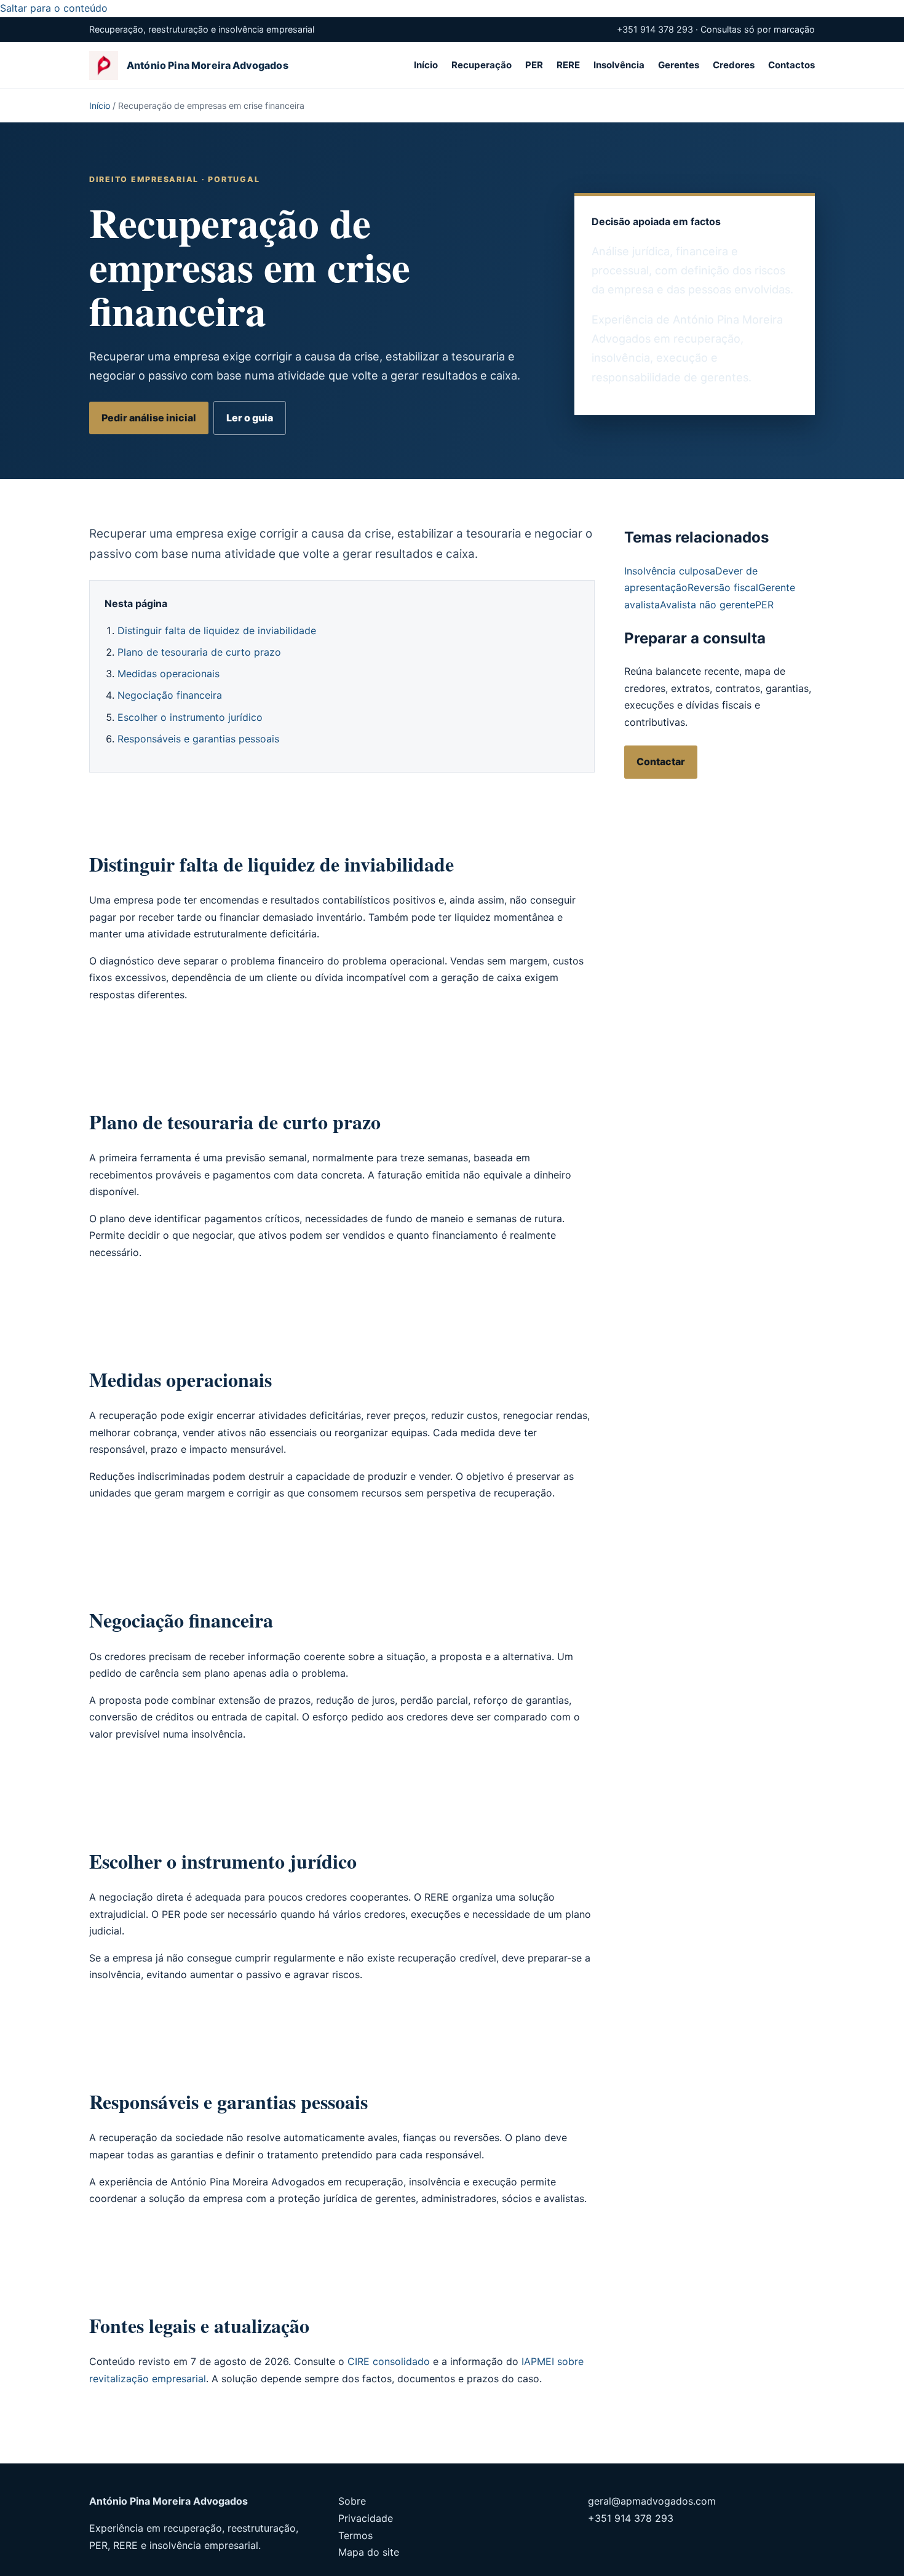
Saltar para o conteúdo (54, 8)
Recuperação (482, 65)
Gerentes (679, 65)
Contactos (791, 65)
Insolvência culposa (670, 571)
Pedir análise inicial (149, 418)
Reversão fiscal (723, 587)
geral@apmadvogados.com (652, 2501)
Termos (355, 2535)
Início (426, 65)
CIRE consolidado (389, 2361)
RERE (568, 65)
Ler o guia (250, 418)
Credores (734, 65)
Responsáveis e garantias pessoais (198, 739)
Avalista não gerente (708, 605)
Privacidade (366, 2518)
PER (534, 65)
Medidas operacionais (169, 674)
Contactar (661, 761)
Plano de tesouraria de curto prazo (199, 652)
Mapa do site (369, 2552)
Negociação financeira (170, 695)
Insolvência (619, 65)
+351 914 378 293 (631, 2518)
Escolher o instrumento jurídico (190, 717)
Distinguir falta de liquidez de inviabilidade (217, 630)
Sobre (352, 2501)
